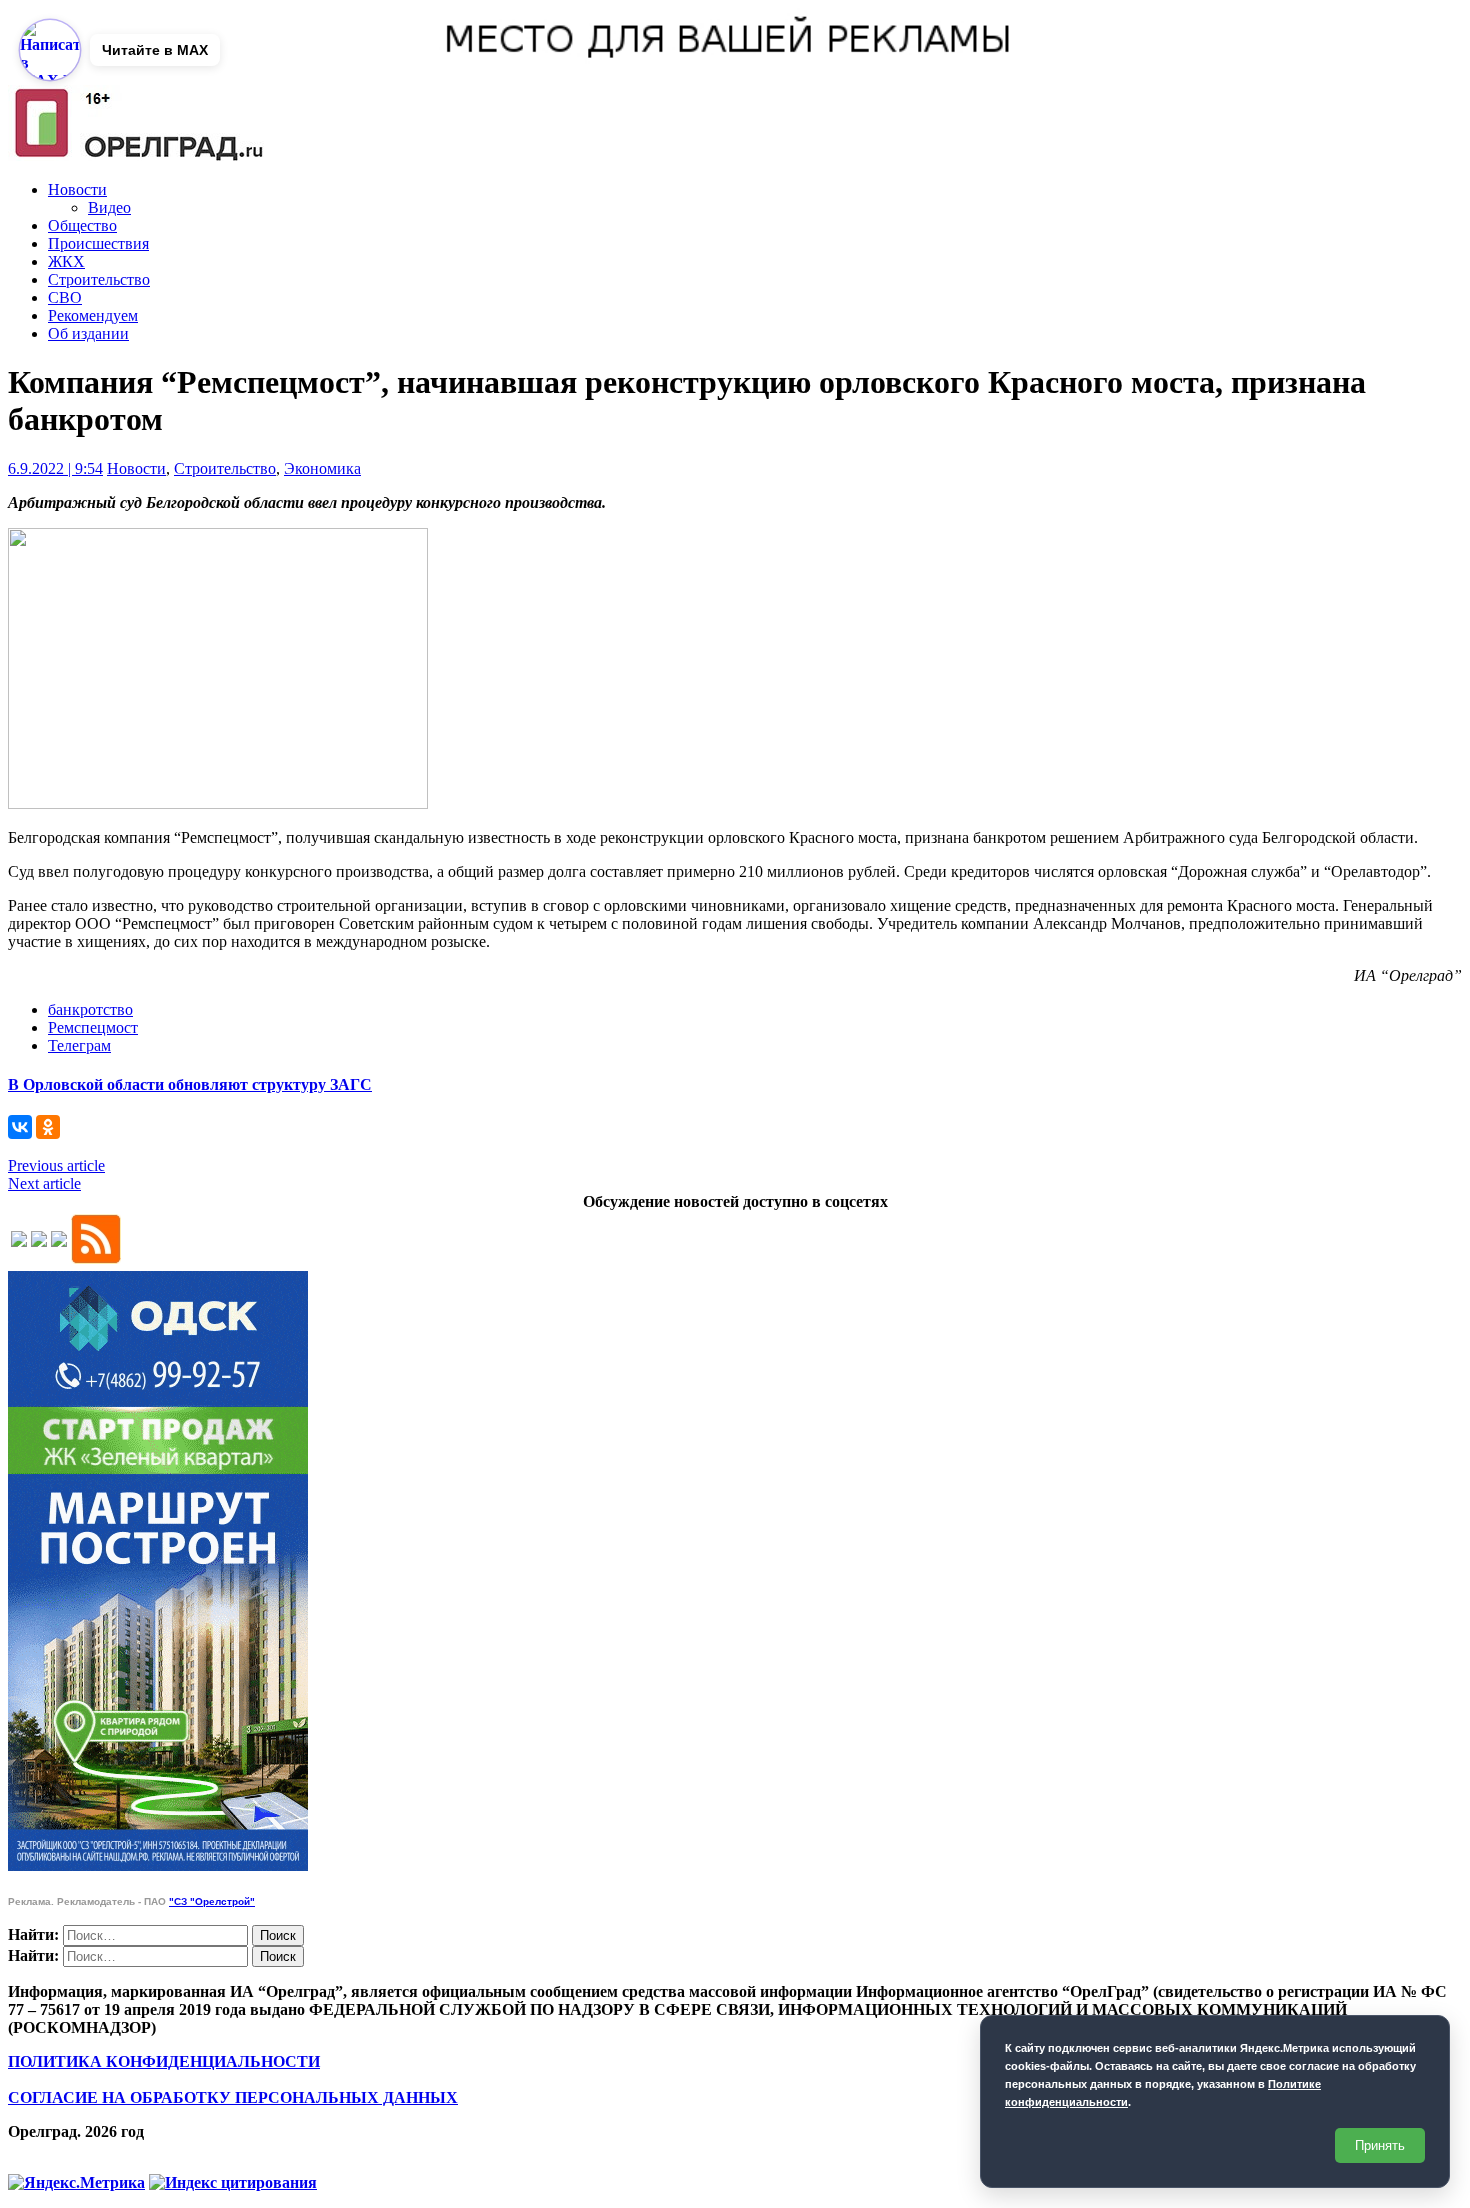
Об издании (88, 333)
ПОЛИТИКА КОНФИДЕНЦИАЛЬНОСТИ (164, 2061)
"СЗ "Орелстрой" (212, 1901)
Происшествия (98, 243)
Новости (77, 189)
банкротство (90, 1009)
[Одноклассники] (48, 1127)
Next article (44, 1183)
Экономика (322, 468)
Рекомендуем (93, 315)
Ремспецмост (93, 1027)
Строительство (99, 279)
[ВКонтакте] (20, 1127)
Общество (82, 225)
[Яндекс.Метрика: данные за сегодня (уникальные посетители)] (76, 2183)
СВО (65, 297)
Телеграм (79, 1045)
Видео (109, 207)
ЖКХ (66, 261)
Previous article (56, 1165)
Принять (1380, 2145)
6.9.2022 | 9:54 (55, 468)
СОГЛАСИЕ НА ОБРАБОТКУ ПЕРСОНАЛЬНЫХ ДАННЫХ (233, 2097)
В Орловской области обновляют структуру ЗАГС (190, 1084)
